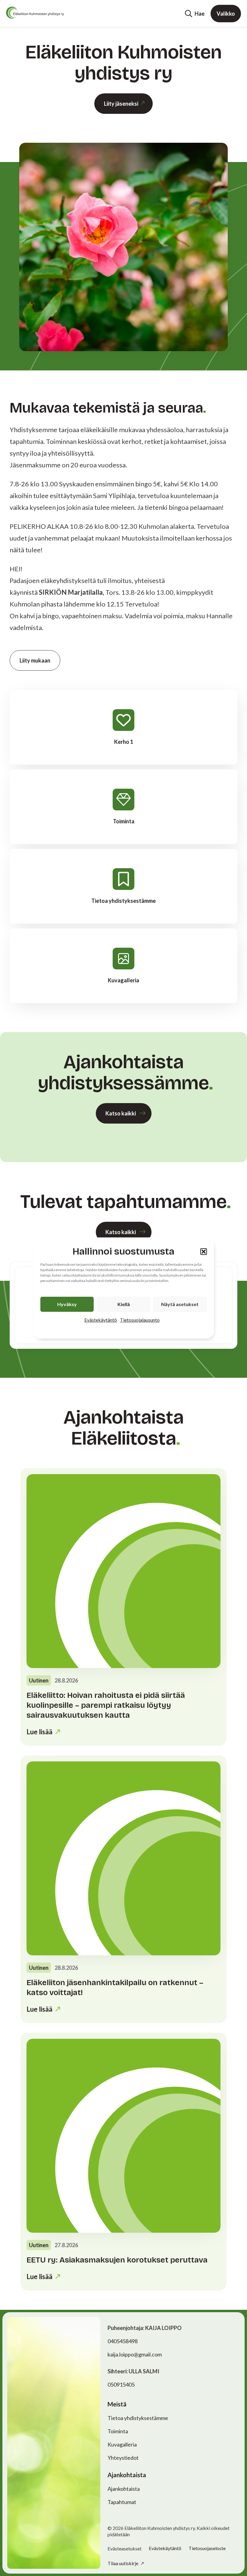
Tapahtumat (122, 2502)
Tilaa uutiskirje (123, 2563)
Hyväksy (67, 1304)
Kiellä (124, 1304)
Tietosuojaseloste (207, 2548)
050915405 (121, 2384)
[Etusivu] (35, 13)
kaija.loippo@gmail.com (135, 2354)
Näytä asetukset (180, 1304)
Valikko (226, 14)
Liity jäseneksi (121, 104)
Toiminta (118, 2431)
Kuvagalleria (122, 2444)
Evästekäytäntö (101, 1320)
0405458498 (123, 2341)
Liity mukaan (35, 660)
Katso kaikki (121, 1113)
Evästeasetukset (125, 2549)
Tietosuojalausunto (140, 1320)
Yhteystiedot (123, 2458)
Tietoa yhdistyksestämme (138, 2418)
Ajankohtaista (124, 2489)
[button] (204, 1252)
